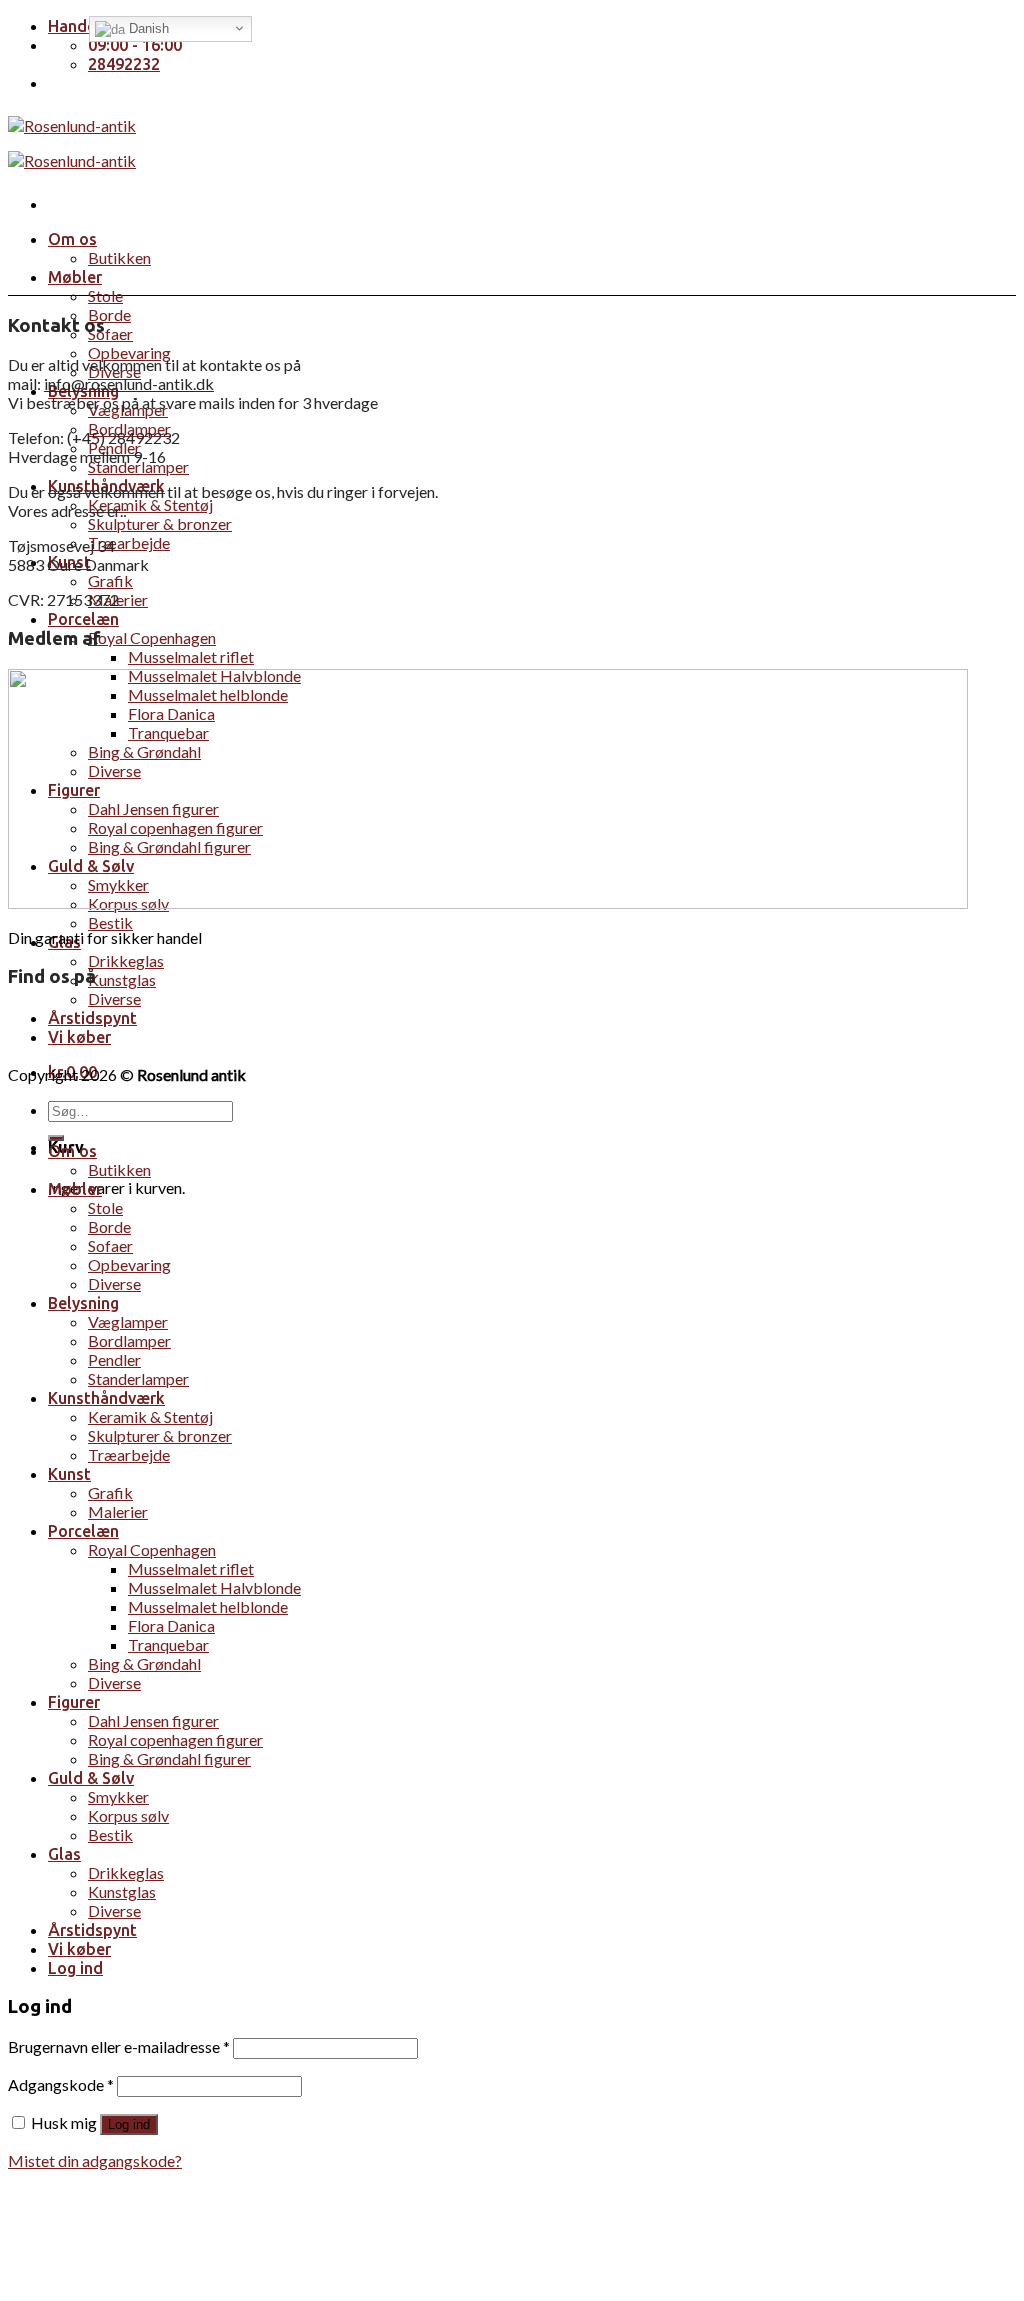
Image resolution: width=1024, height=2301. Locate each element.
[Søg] (56, 1138)
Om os (72, 239)
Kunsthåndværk (106, 1398)
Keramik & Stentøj (150, 504)
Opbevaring (129, 352)
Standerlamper (138, 466)
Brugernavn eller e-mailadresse (119, 2046)
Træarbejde (129, 542)
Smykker (118, 1796)
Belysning (83, 1303)
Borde (109, 314)
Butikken (119, 257)
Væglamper (128, 1321)
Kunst (69, 1474)
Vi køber (79, 1037)
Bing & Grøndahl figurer (169, 1758)
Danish (147, 28)
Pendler (114, 1359)
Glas (64, 1854)
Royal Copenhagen (152, 637)
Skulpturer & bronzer (160, 523)
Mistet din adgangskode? (95, 2160)
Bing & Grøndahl (144, 1663)
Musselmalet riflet (191, 656)
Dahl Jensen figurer (153, 1720)
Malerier (118, 1511)
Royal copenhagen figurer (175, 1739)
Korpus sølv (128, 1815)
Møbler (75, 277)
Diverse (114, 998)
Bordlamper (129, 1340)
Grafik (110, 580)
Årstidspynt (92, 1018)
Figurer (74, 1702)
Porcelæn (83, 619)
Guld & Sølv (91, 1778)
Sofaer (110, 333)
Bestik (110, 922)
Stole (105, 295)
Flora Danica (171, 1625)
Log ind (129, 2124)
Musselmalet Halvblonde (214, 1587)
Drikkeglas (126, 960)
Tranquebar (168, 1644)
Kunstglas (122, 979)
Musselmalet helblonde (208, 1606)
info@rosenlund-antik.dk (129, 383)
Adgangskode (61, 2084)
